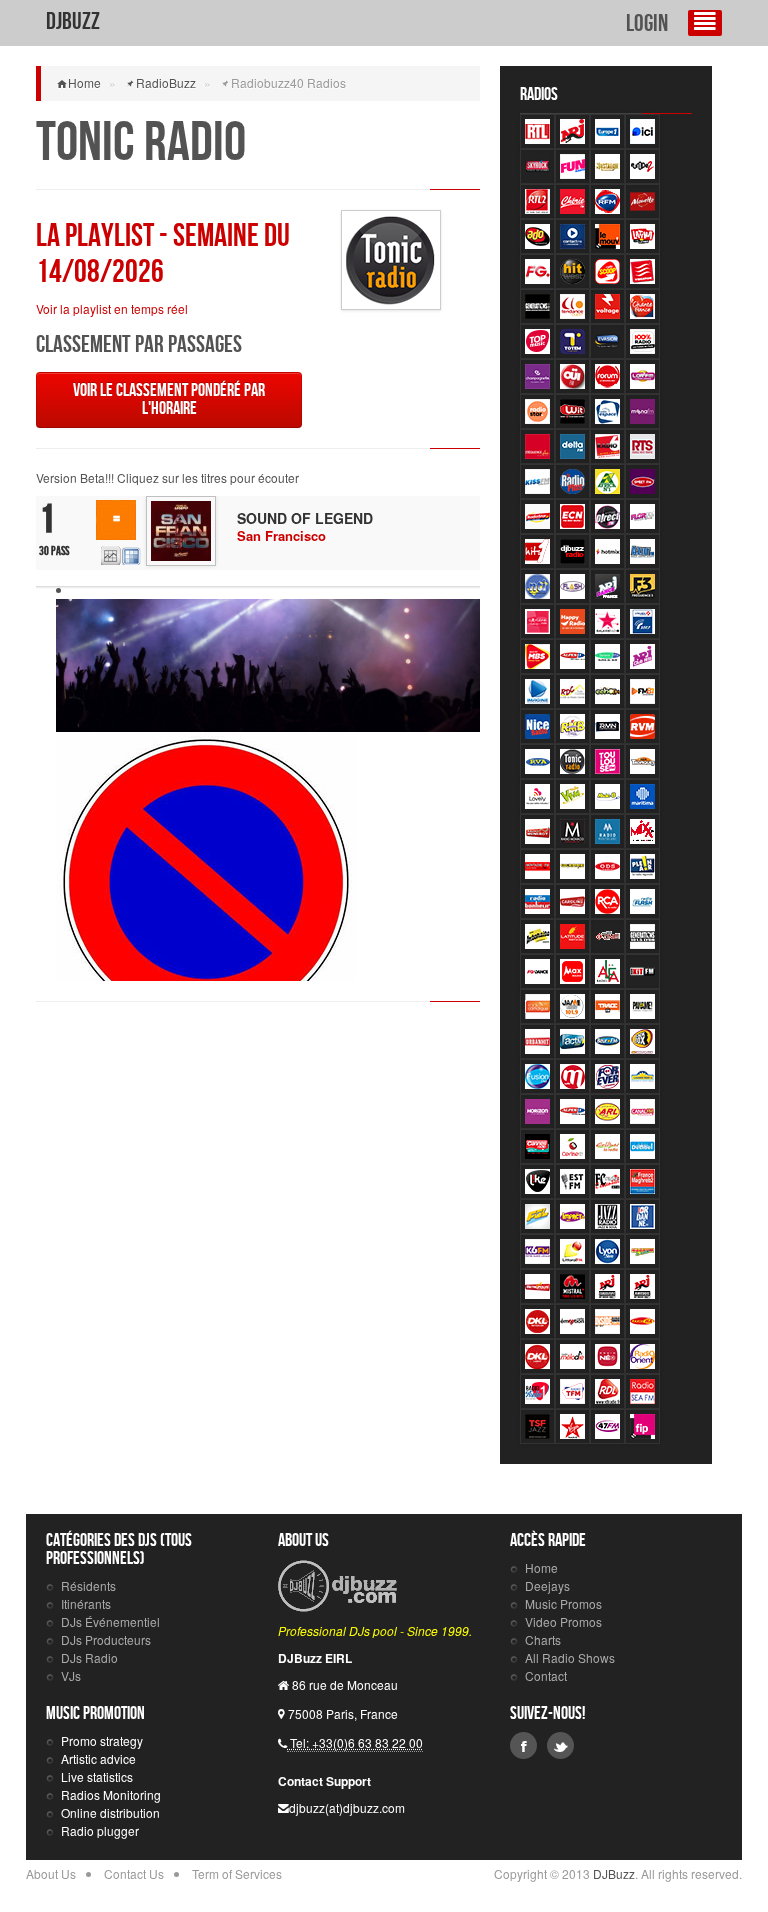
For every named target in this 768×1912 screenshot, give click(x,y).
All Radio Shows (570, 1657)
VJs (71, 1675)
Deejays (547, 1585)
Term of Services (237, 1873)
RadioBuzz (166, 82)
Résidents (88, 1585)
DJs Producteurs (106, 1639)
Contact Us (134, 1873)
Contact (546, 1675)
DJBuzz (73, 21)
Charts (543, 1639)
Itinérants (86, 1603)
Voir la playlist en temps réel (112, 308)
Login (647, 24)
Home (84, 82)
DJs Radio (89, 1657)
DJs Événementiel (110, 1621)
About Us (51, 1873)
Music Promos (563, 1603)
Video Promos (563, 1621)
